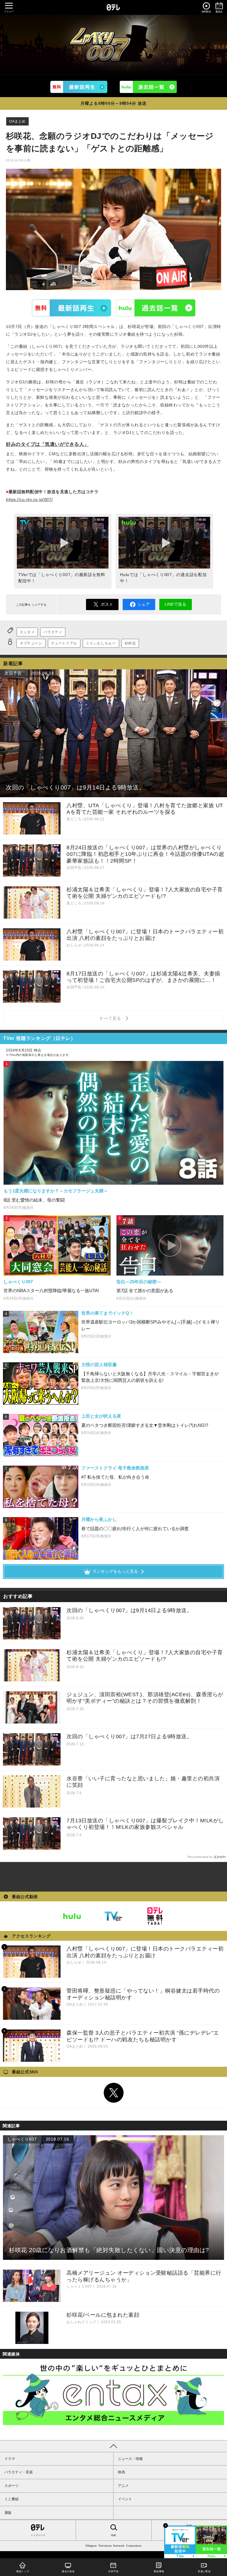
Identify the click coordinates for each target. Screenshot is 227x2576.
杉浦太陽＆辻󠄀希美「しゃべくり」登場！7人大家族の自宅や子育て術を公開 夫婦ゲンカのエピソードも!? (145, 1656)
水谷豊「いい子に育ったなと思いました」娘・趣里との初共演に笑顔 (143, 1782)
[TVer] (79, 87)
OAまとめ (17, 121)
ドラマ (10, 2459)
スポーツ (12, 2486)
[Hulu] (148, 87)
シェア (144, 604)
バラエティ (53, 632)
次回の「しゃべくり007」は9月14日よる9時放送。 (129, 1610)
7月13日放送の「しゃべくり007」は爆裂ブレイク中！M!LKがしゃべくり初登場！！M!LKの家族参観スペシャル (145, 1824)
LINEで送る (175, 604)
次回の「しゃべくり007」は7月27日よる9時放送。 (129, 1736)
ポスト (107, 604)
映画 (121, 2472)
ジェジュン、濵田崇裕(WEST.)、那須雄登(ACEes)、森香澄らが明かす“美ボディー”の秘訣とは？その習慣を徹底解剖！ (145, 1698)
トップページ (38, 2535)
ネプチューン (31, 643)
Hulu (156, 308)
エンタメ (27, 632)
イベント (125, 2499)
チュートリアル (64, 643)
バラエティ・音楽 (19, 2472)
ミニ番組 (12, 2499)
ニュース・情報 (130, 2459)
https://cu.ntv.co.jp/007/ (29, 499)
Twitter (113, 2093)
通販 (8, 2513)
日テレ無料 (155, 1916)
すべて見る (111, 1018)
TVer (72, 308)
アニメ (123, 2486)
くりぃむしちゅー (101, 643)
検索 (113, 2535)
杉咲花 (130, 643)
